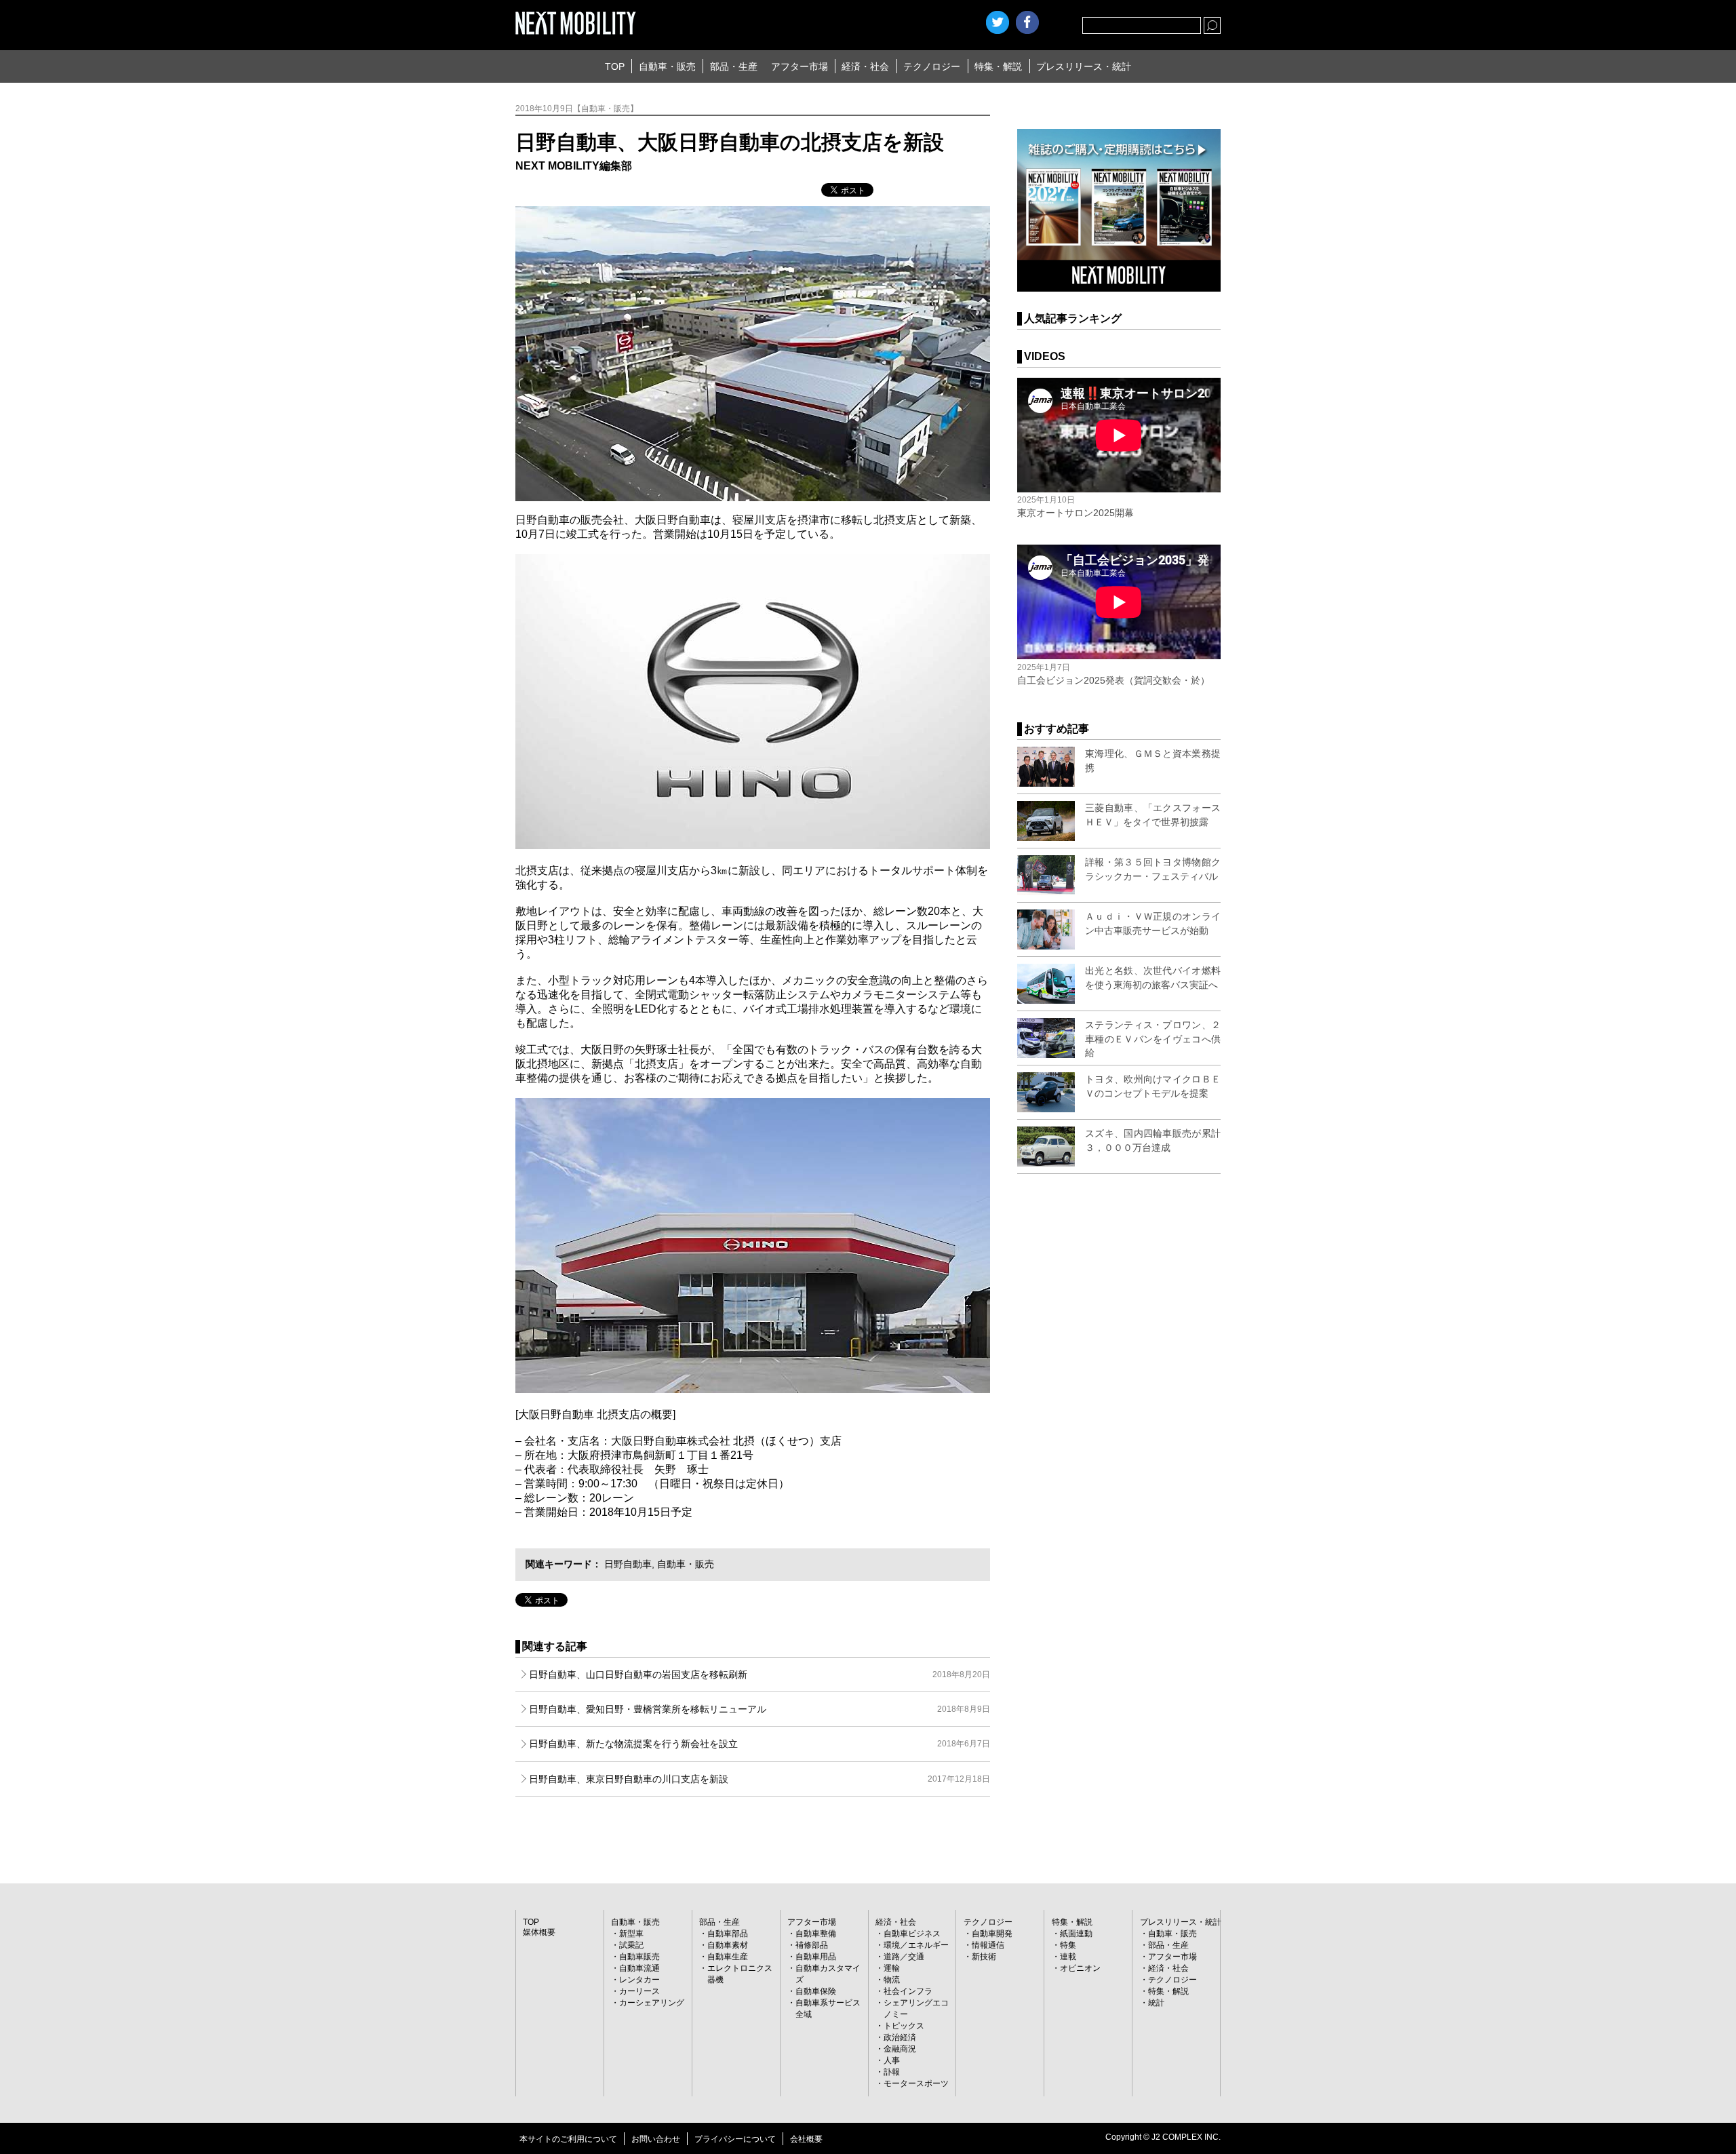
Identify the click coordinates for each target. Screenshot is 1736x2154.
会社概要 (806, 2139)
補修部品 (812, 1945)
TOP (615, 66)
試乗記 (631, 1945)
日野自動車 (628, 1564)
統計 (1156, 2003)
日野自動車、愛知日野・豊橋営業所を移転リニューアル (759, 1709)
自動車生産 (728, 1957)
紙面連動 (1076, 1934)
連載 (1068, 1957)
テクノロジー (932, 66)
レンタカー (639, 1980)
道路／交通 (904, 1957)
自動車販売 (639, 1957)
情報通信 (988, 1945)
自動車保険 (816, 1991)
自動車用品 (816, 1957)
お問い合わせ (656, 2139)
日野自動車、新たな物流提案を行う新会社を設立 (759, 1744)
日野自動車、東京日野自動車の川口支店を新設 (759, 1779)
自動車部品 (728, 1934)
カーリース (639, 1991)
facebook (1027, 22)
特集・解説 (998, 66)
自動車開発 (992, 1934)
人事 (892, 2060)
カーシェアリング (652, 2003)
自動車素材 (728, 1945)
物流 (892, 1980)
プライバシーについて (735, 2139)
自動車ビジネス (912, 1934)
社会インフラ (908, 1991)
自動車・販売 (667, 66)
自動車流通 (639, 1968)
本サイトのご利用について (568, 2139)
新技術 (984, 1957)
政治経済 (900, 2037)
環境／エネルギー (916, 1945)
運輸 (892, 1968)
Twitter (998, 22)
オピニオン (1080, 1968)
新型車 (631, 1934)
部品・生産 (734, 66)
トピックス (904, 2026)
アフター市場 (800, 66)
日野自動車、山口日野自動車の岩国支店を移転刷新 (759, 1675)
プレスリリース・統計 (1084, 66)
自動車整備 (816, 1934)
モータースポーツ (916, 2083)
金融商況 (900, 2049)
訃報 (892, 2072)
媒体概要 (539, 1932)
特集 (1068, 1945)
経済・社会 (865, 66)
